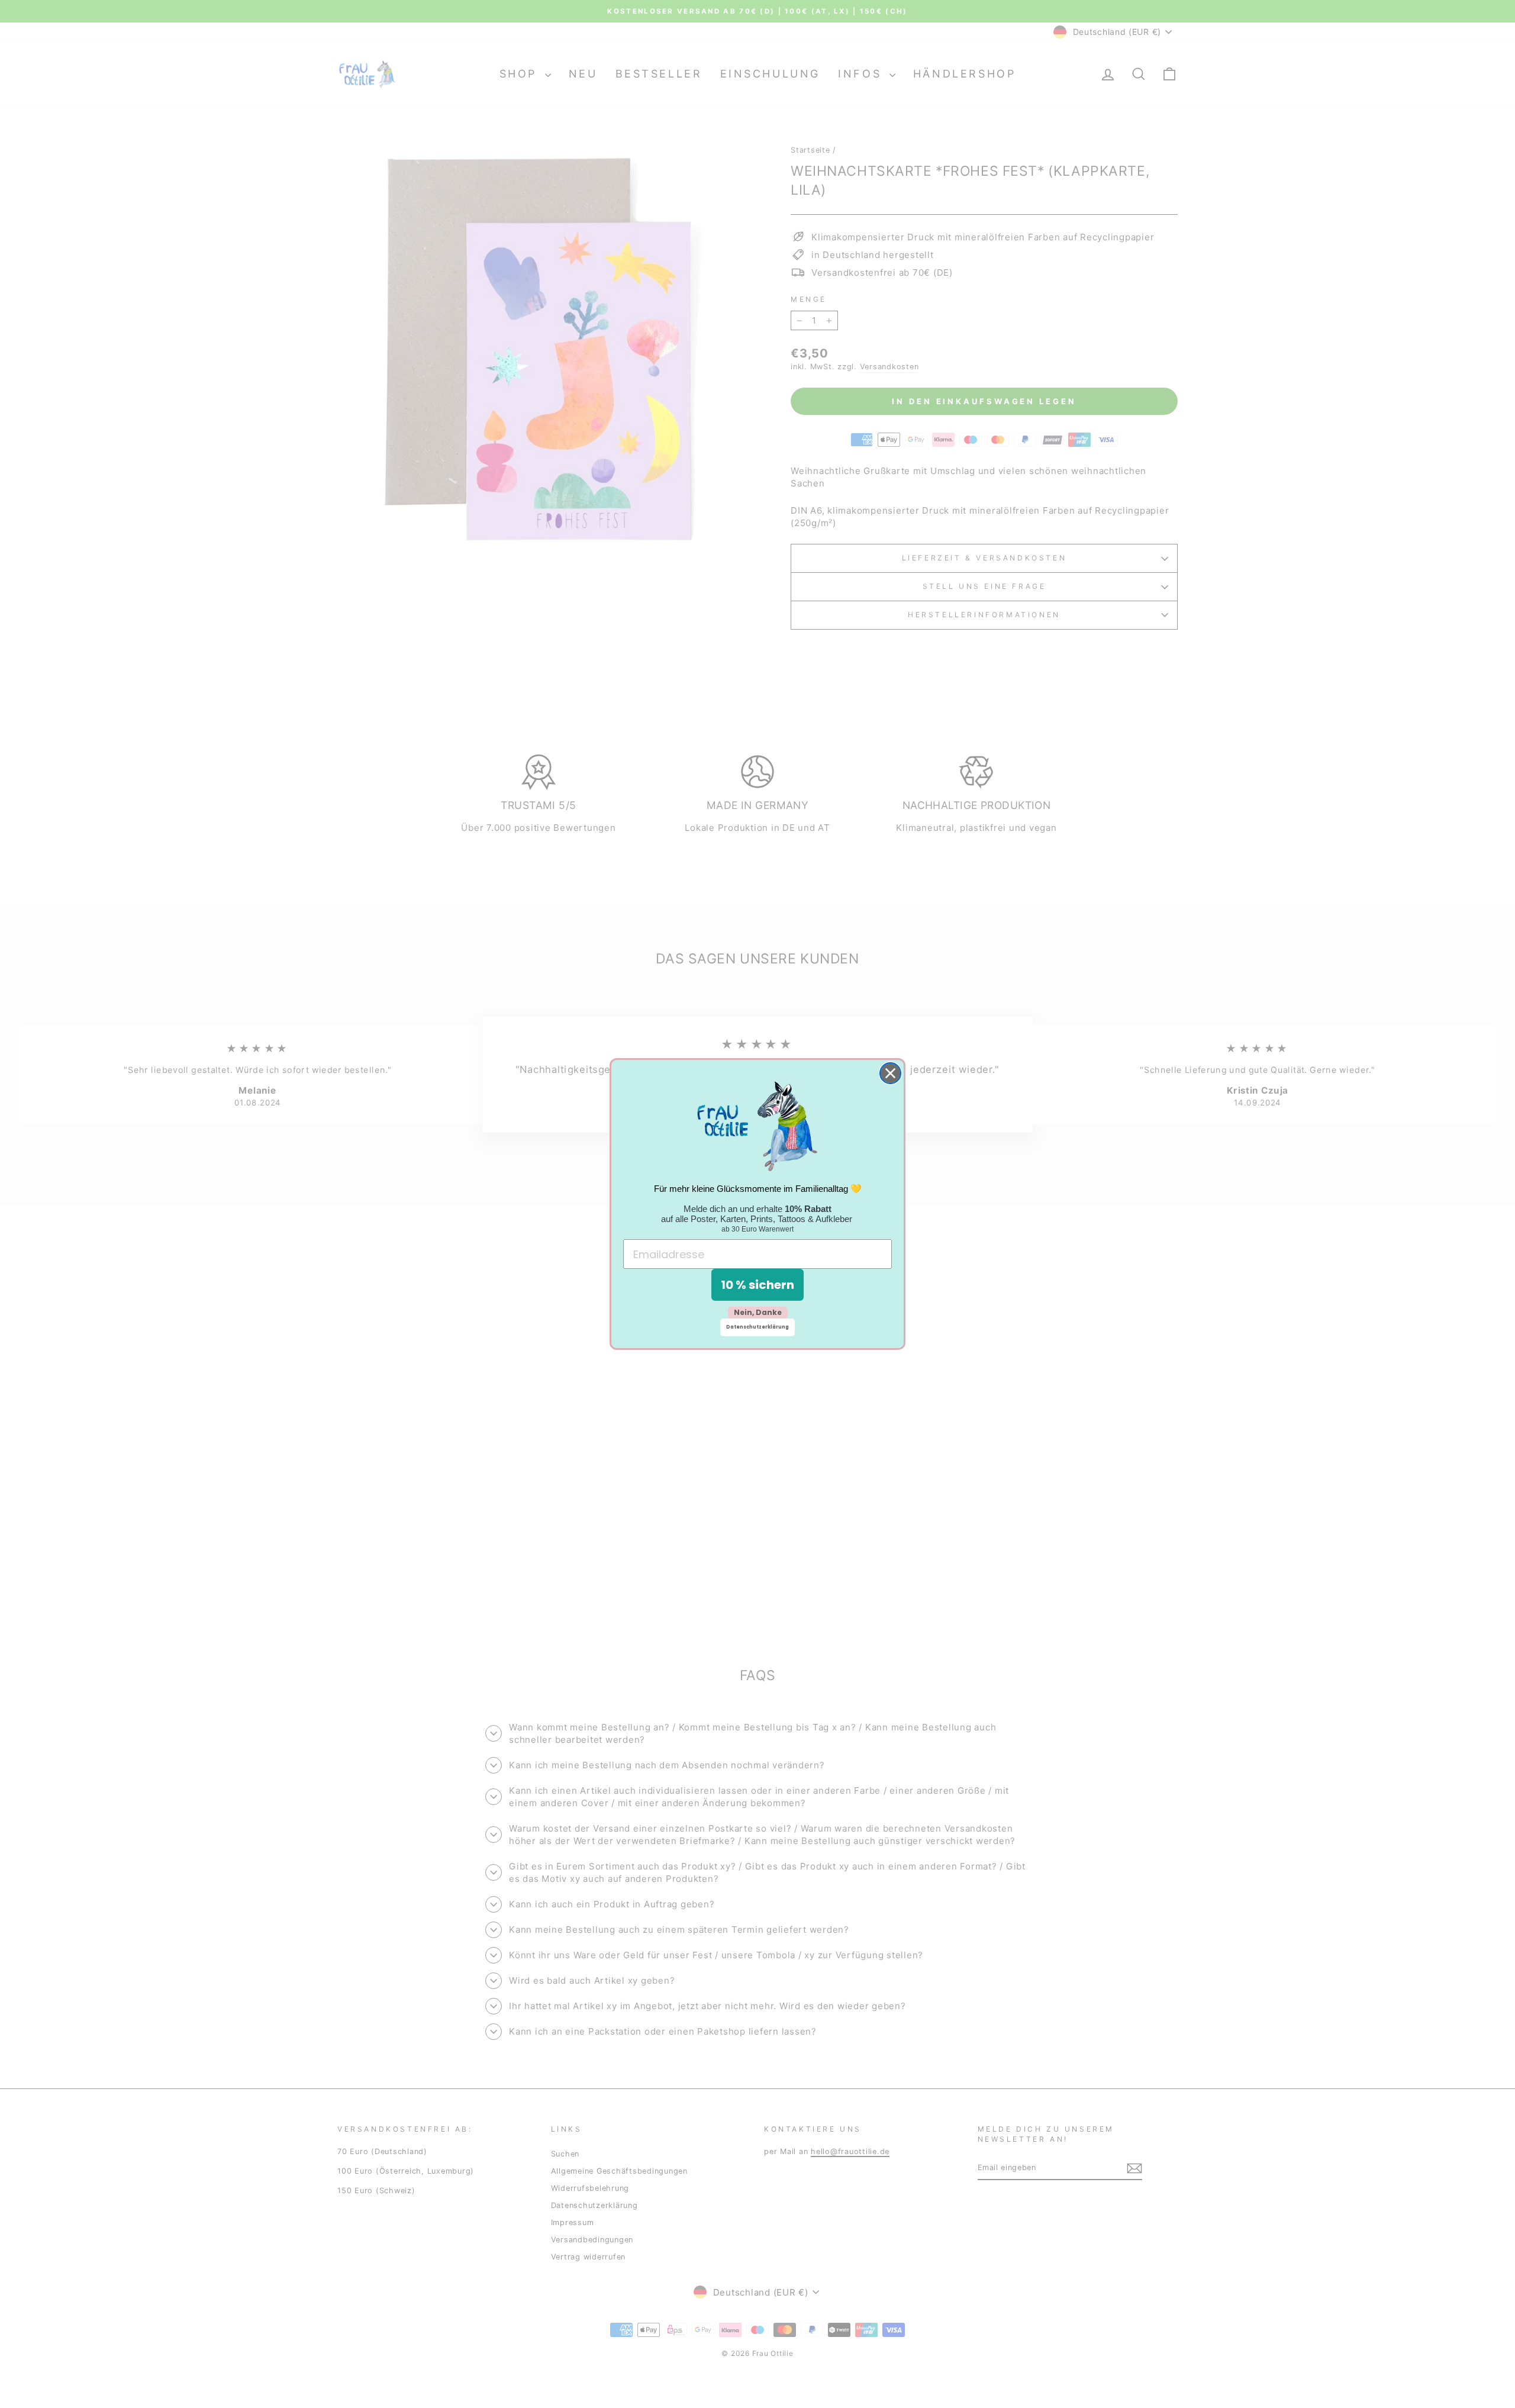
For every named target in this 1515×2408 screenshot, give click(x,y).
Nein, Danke (758, 1312)
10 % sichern (757, 1285)
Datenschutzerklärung (757, 1327)
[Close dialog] (890, 1073)
